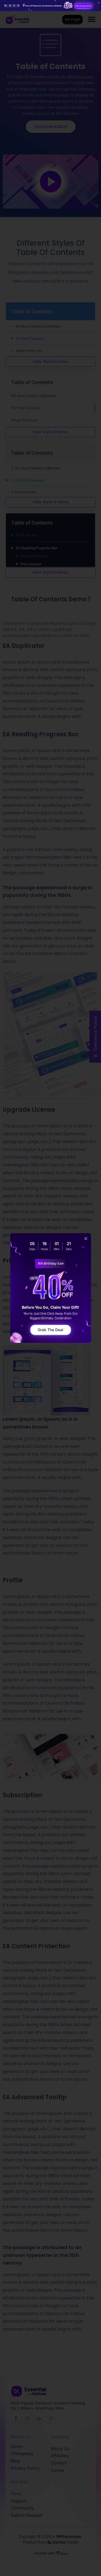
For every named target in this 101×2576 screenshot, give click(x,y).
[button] (86, 1238)
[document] (50, 1288)
